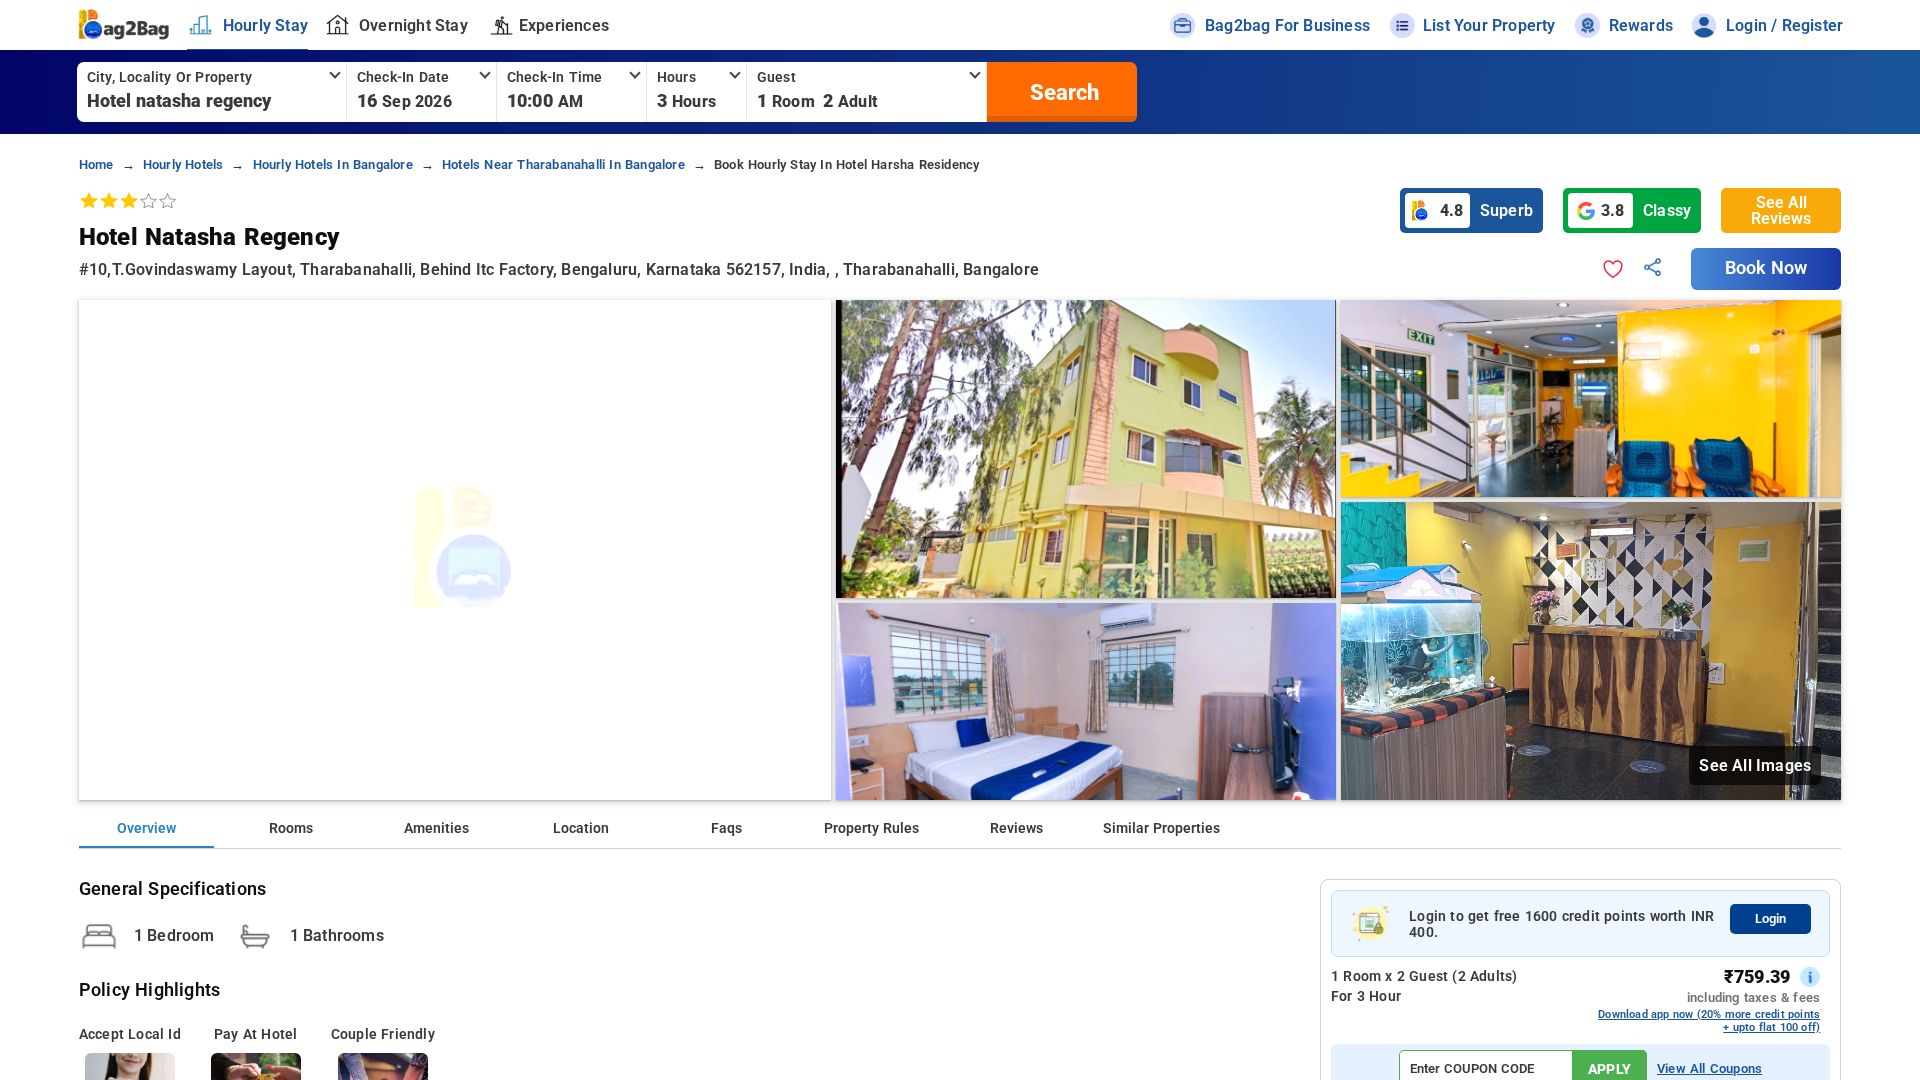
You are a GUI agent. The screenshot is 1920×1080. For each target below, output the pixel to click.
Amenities (436, 828)
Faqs (726, 828)
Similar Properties (1161, 828)
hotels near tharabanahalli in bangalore (563, 164)
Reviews (1016, 828)
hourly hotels (183, 164)
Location (581, 828)
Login (1770, 918)
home (96, 164)
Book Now (1766, 268)
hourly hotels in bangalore (333, 164)
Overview (146, 828)
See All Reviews (1781, 210)
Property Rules (871, 828)
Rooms (291, 828)
